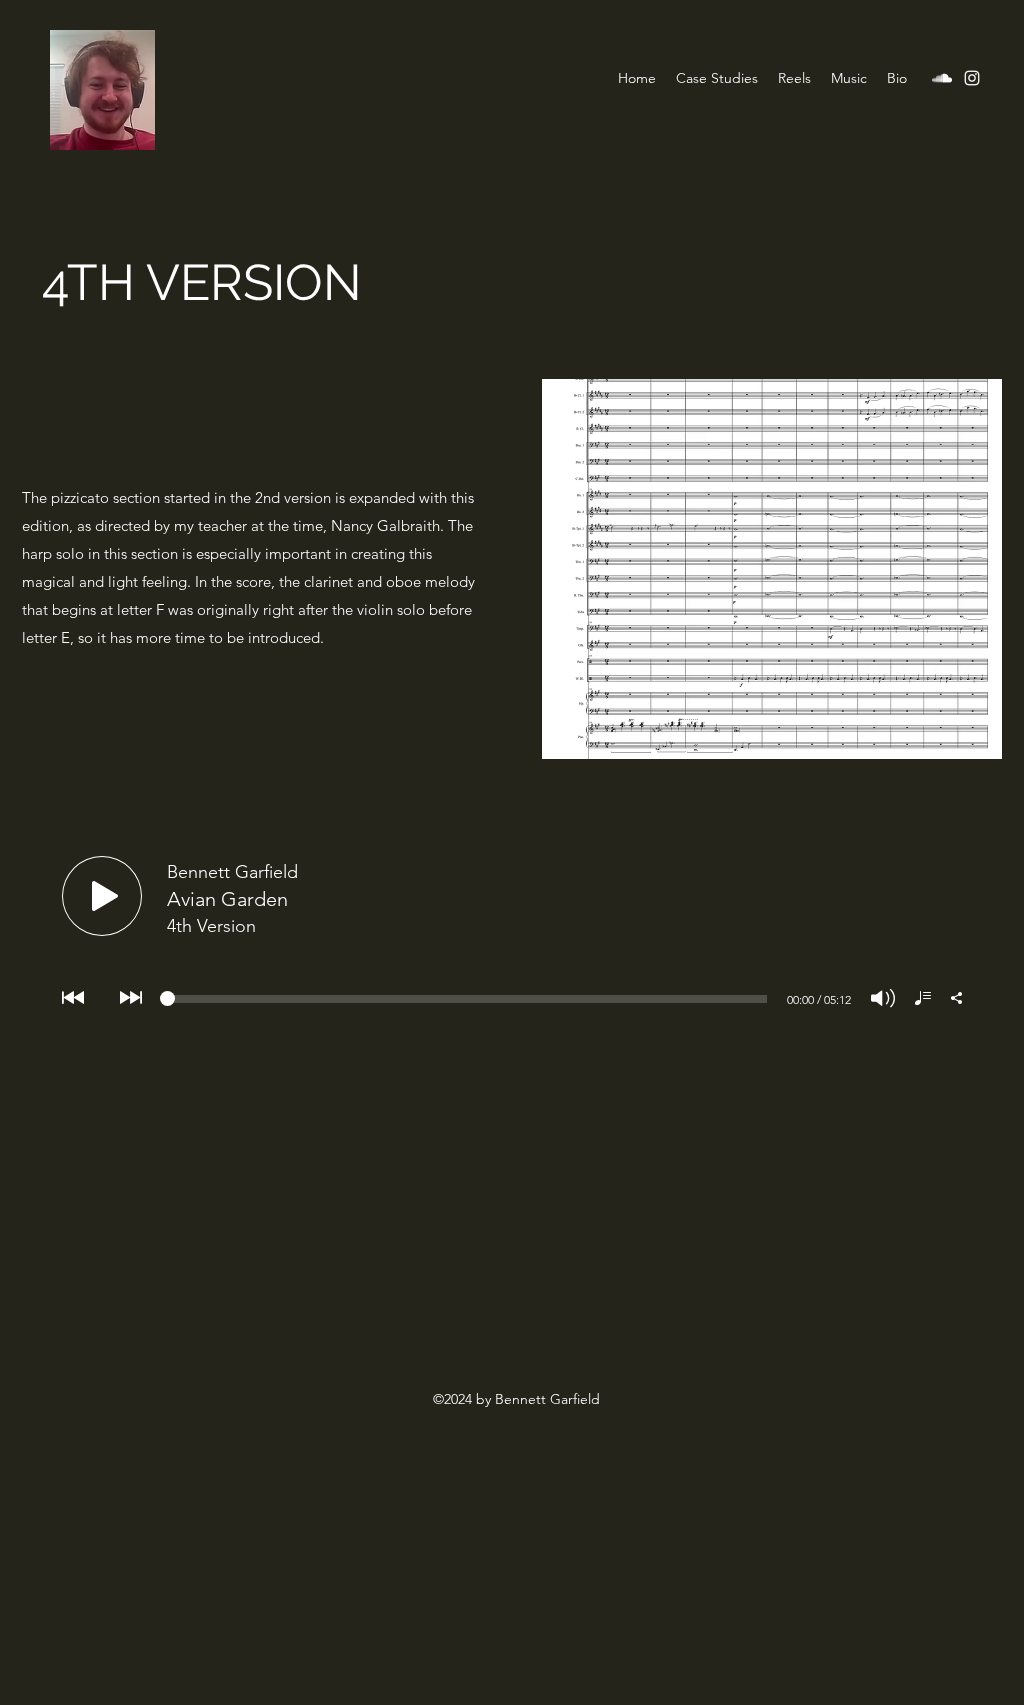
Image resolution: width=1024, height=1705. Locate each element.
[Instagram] (972, 78)
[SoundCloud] (942, 78)
